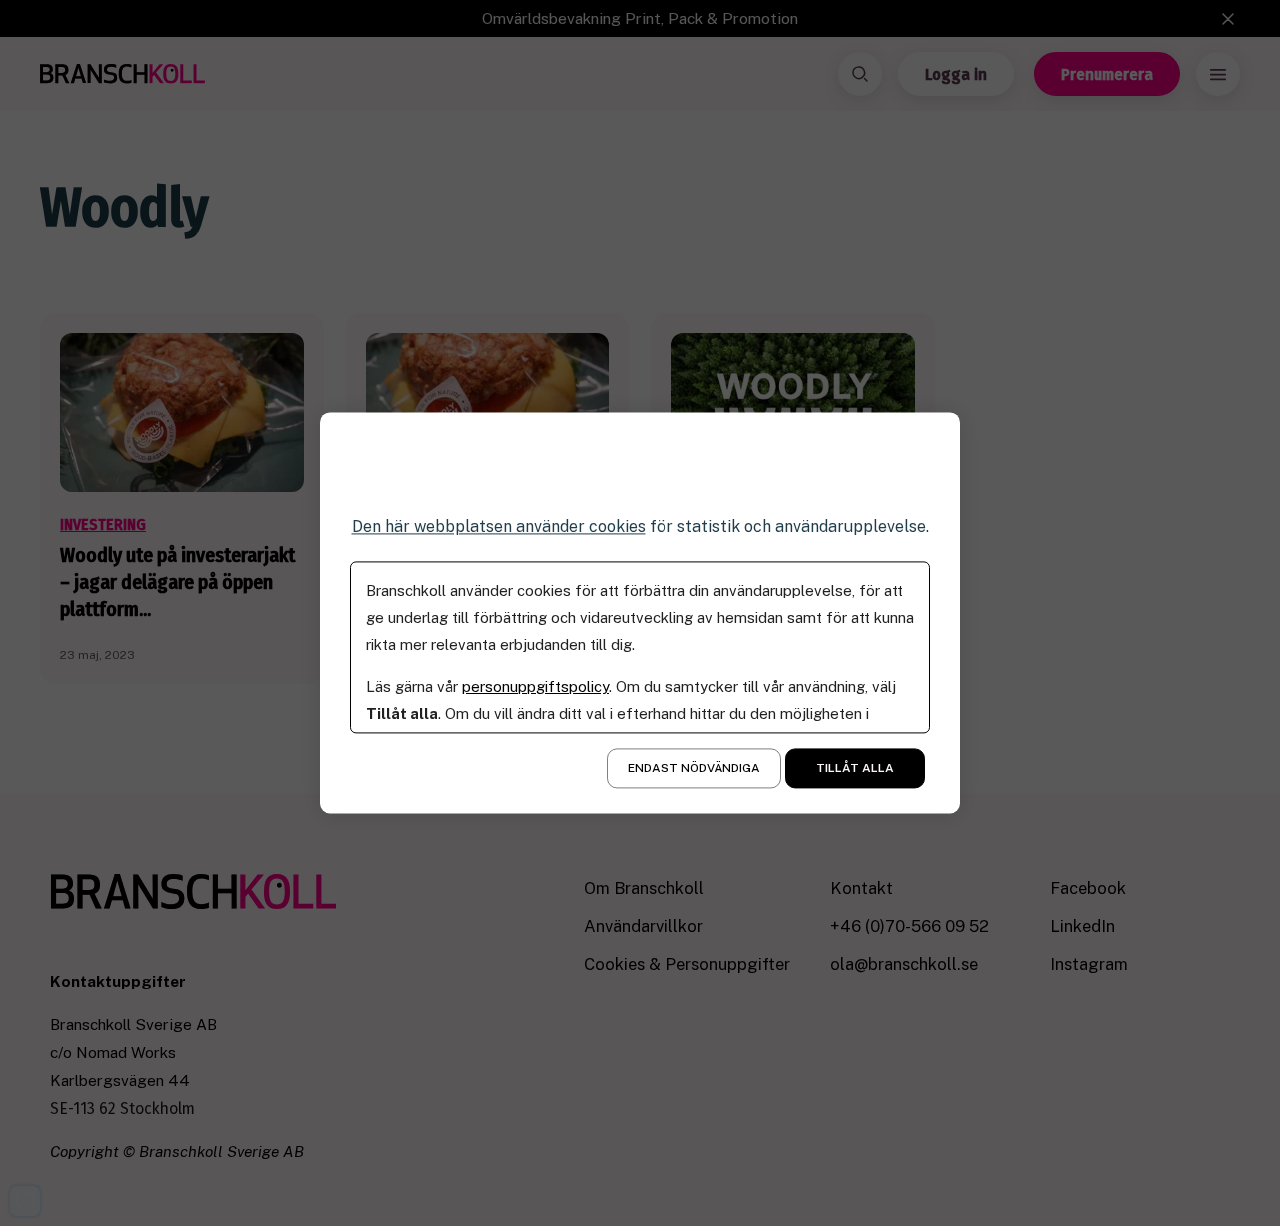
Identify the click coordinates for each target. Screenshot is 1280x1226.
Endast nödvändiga (694, 769)
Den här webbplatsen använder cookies (499, 526)
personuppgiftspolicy (535, 687)
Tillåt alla (855, 769)
